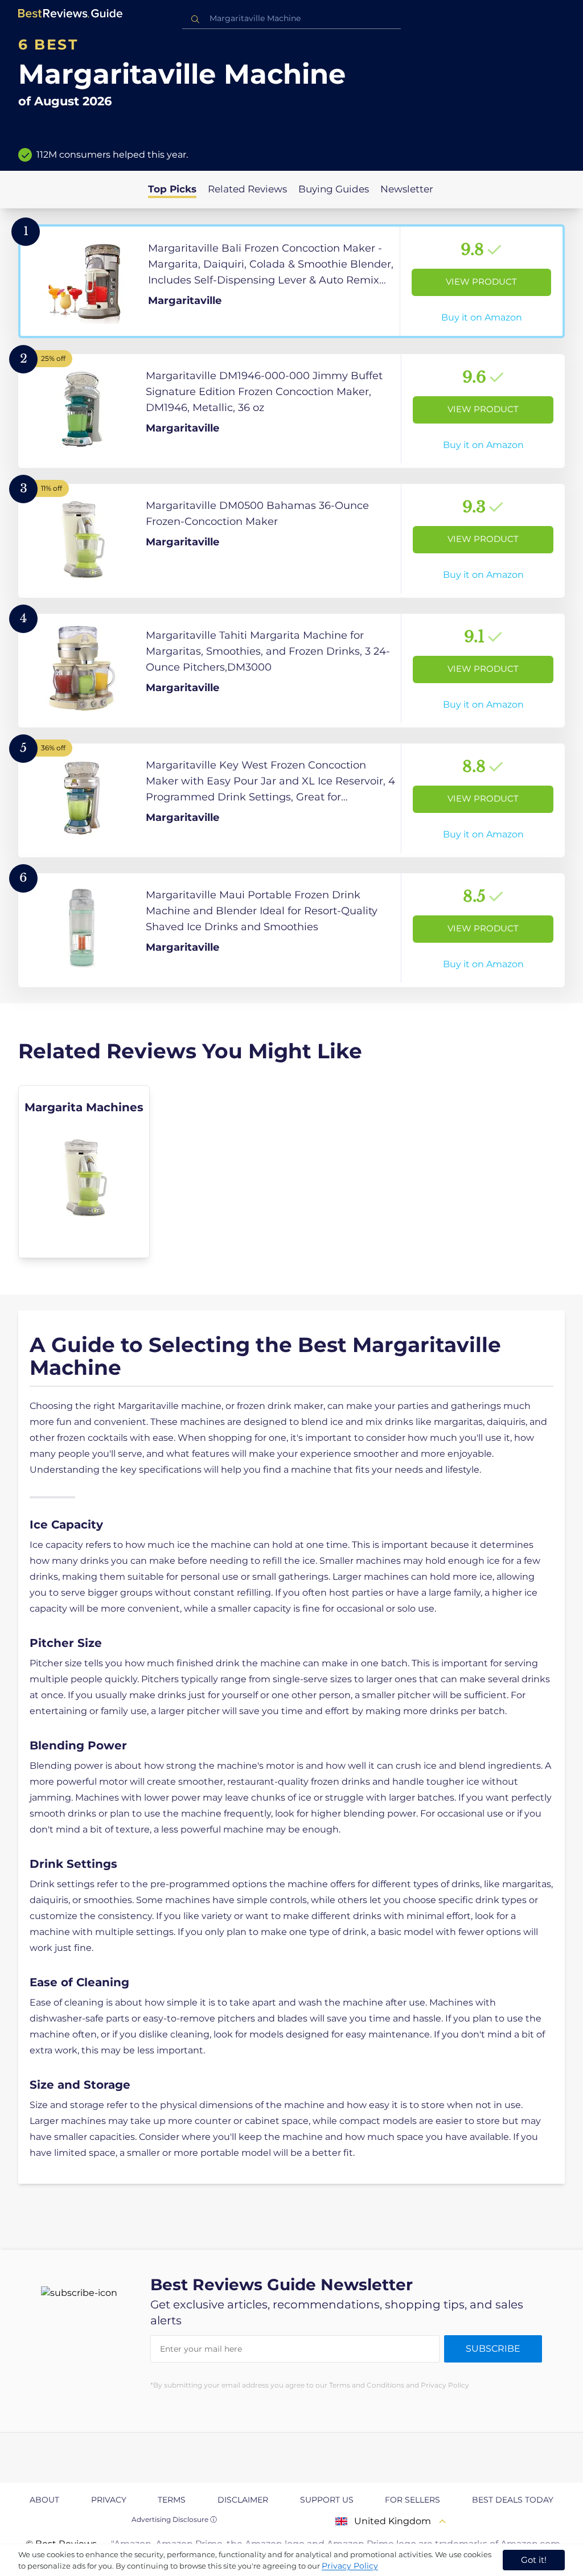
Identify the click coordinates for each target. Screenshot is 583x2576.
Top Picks (172, 189)
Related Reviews (247, 189)
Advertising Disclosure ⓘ (174, 2519)
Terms (172, 2500)
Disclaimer (243, 2500)
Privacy (109, 2500)
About (44, 2500)
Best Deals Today (513, 2500)
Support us (327, 2500)
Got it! (534, 2560)
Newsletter (407, 189)
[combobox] (291, 19)
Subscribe (493, 2349)
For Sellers (412, 2500)
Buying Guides (334, 189)
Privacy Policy (350, 2566)
